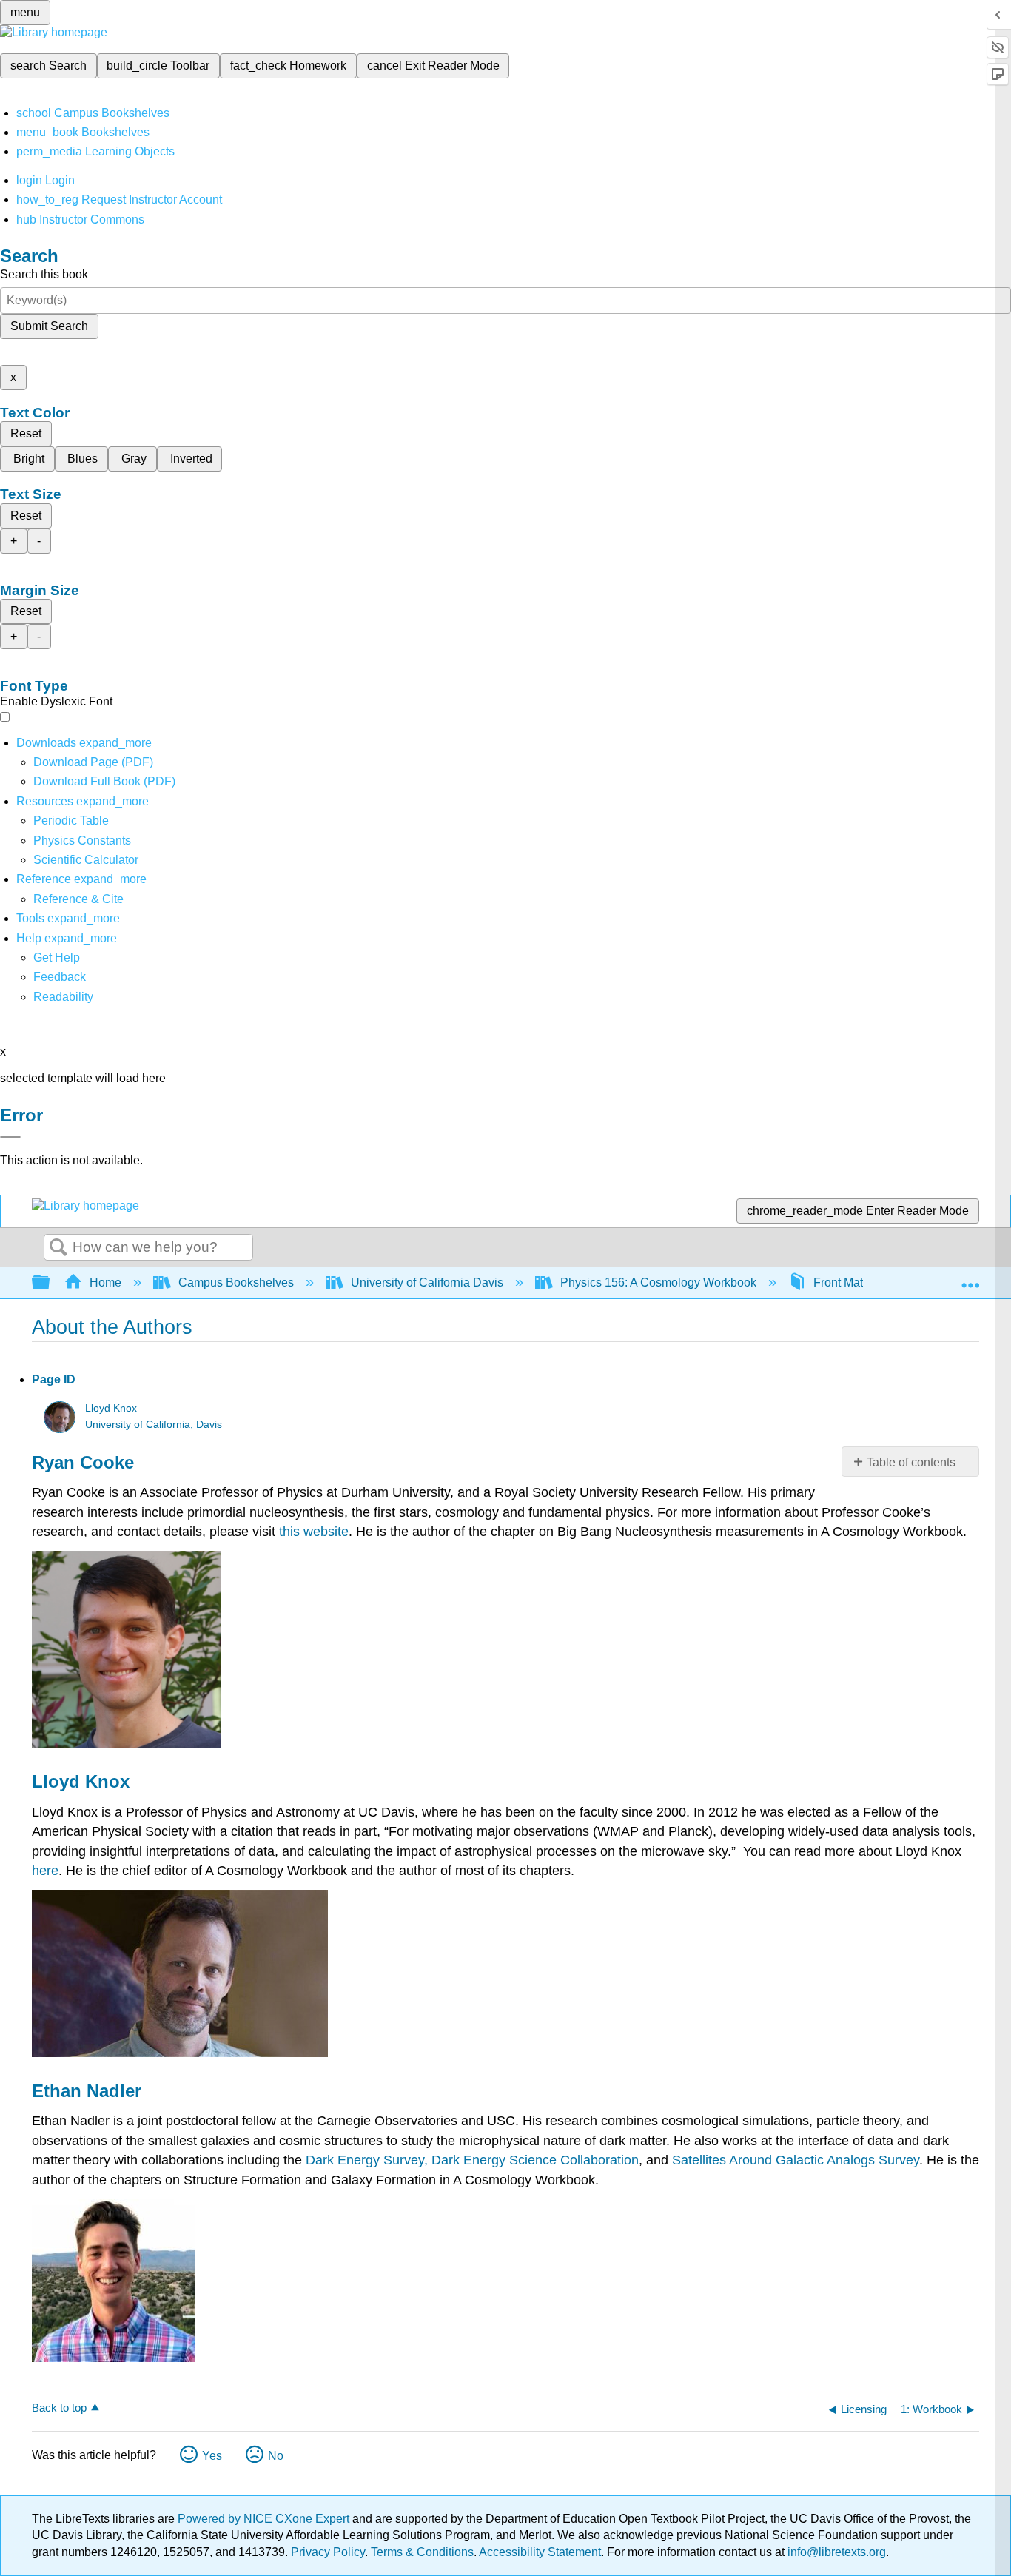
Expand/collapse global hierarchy (50, 1283)
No (276, 2456)
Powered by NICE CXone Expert (265, 2519)
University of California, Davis (154, 1425)
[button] (60, 977)
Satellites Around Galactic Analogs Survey (796, 2160)
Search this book (44, 274)
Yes (212, 2456)
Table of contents (911, 1462)
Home (105, 1282)
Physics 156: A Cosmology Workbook (658, 1282)
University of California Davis (427, 1282)
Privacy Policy (328, 2552)
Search (58, 1248)
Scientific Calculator (86, 860)
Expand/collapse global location (970, 1278)
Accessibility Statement (540, 2552)
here (45, 1871)
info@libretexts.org (835, 2552)
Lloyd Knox (111, 1408)
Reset (26, 433)
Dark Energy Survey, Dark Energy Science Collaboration (472, 2160)
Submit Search (49, 326)
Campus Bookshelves (236, 1282)
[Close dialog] (10, 1137)
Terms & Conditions (422, 2552)
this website (314, 1532)
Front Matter (845, 1282)
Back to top (59, 2408)
